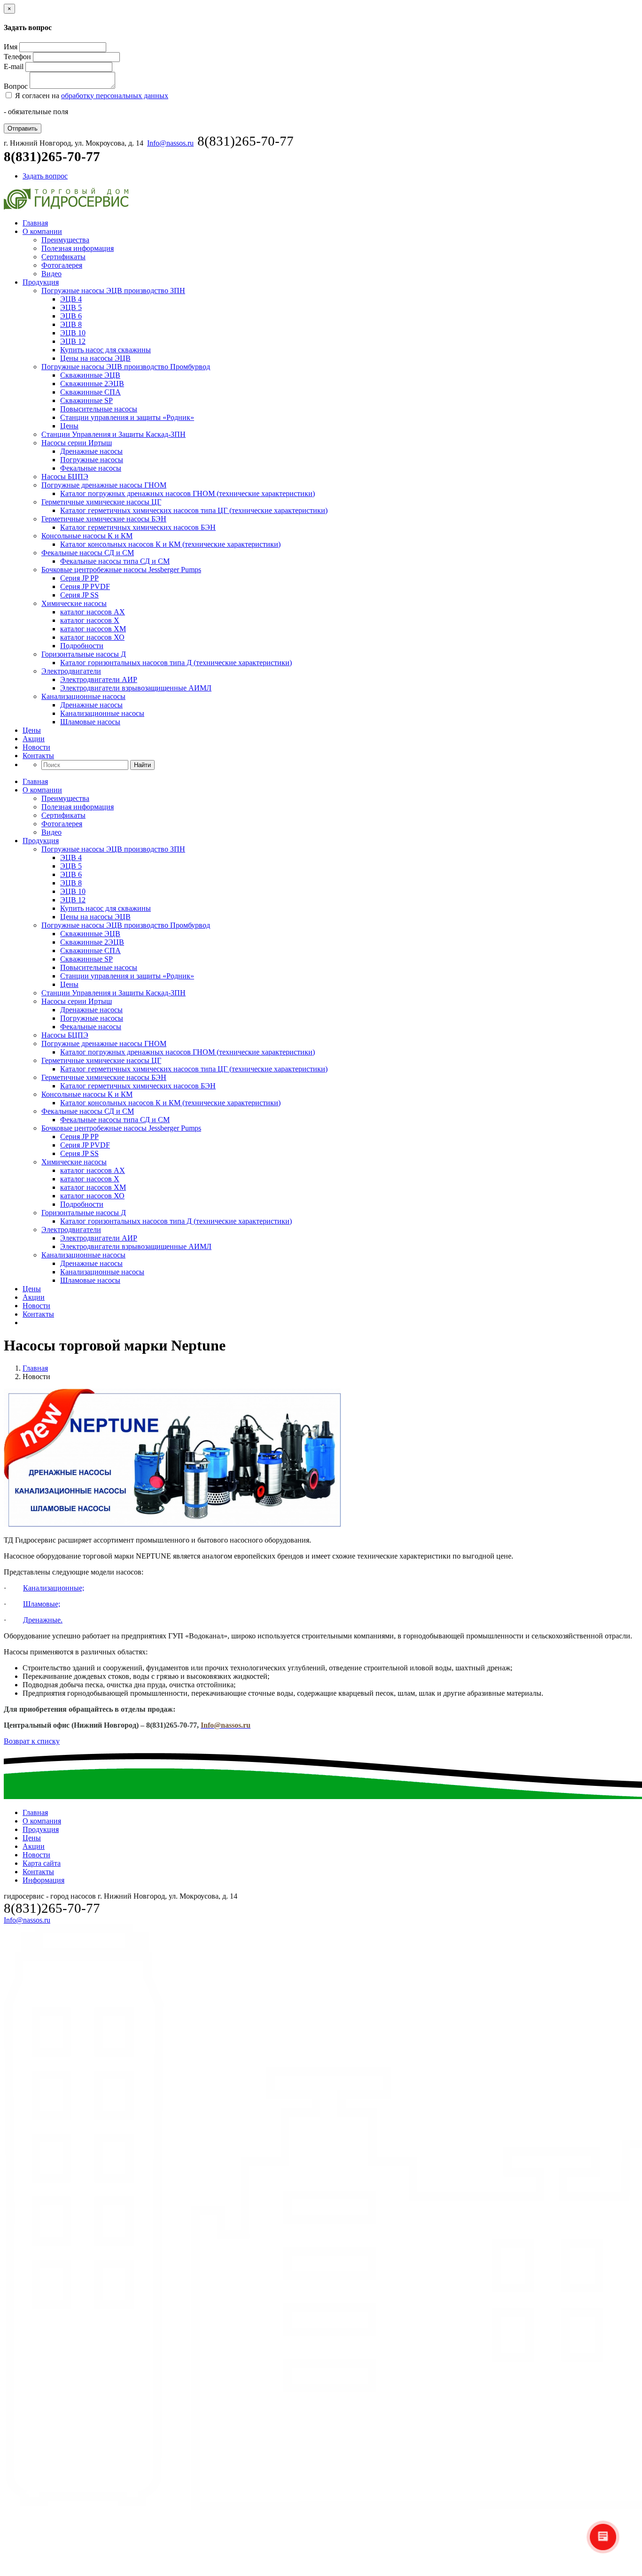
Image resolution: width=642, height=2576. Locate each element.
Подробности (82, 646)
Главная (35, 223)
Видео (51, 274)
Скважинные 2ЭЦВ (92, 384)
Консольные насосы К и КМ (87, 536)
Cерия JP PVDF (85, 586)
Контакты (38, 756)
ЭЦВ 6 (71, 316)
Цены (69, 426)
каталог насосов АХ (93, 612)
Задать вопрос (45, 176)
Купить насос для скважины (106, 350)
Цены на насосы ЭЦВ (95, 358)
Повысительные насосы (99, 409)
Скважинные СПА (90, 392)
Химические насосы (74, 603)
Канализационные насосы (83, 696)
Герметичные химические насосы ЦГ (101, 502)
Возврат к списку (32, 1741)
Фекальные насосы (91, 468)
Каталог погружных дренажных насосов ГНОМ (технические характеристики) (188, 493)
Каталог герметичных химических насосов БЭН (138, 527)
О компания (42, 1821)
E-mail (14, 66)
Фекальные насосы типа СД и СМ (115, 561)
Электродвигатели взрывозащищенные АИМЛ (136, 688)
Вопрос (16, 86)
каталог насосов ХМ (93, 629)
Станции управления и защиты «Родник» (127, 417)
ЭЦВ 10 (73, 333)
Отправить (23, 128)
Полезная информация (78, 248)
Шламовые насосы (90, 722)
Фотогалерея (62, 265)
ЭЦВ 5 (71, 307)
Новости (36, 747)
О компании (42, 231)
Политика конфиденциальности (304, 2568)
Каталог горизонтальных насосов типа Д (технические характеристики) (176, 663)
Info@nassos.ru (170, 143)
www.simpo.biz (357, 2568)
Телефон (17, 57)
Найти (142, 765)
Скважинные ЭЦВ (90, 375)
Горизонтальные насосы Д (84, 654)
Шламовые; (42, 1604)
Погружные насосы (92, 460)
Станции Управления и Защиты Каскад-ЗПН (114, 434)
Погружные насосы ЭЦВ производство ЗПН (113, 291)
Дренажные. (43, 1620)
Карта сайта (42, 1863)
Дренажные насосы (91, 451)
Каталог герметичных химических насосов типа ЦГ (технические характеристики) (194, 510)
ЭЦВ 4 (71, 299)
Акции (34, 739)
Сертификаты (63, 257)
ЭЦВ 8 (71, 324)
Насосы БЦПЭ (65, 477)
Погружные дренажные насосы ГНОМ (104, 485)
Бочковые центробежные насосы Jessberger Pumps (121, 570)
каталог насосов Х (90, 620)
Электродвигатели (71, 671)
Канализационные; (54, 1588)
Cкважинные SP (86, 400)
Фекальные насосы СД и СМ (88, 553)
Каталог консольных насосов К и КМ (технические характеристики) (170, 544)
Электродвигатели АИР (99, 679)
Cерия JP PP (79, 578)
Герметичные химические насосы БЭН (104, 519)
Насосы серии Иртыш (77, 443)
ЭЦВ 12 (73, 341)
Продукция (41, 282)
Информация (43, 1880)
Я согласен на (91, 96)
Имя (11, 47)
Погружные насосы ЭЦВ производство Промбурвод (126, 367)
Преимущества (65, 240)
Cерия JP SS (79, 595)
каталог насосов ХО (92, 637)
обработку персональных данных (115, 96)
